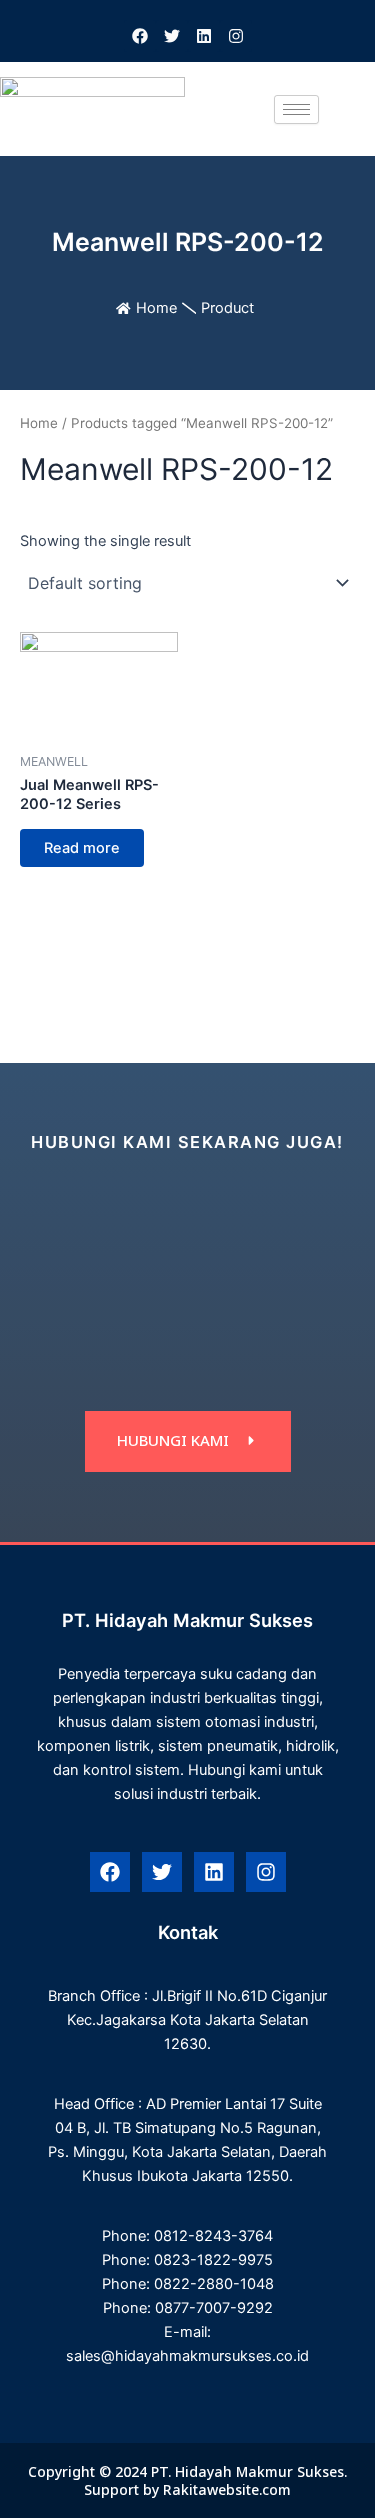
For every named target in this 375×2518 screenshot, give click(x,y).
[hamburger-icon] (296, 109)
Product (227, 308)
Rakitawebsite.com (227, 2489)
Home (156, 308)
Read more (82, 848)
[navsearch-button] (344, 109)
